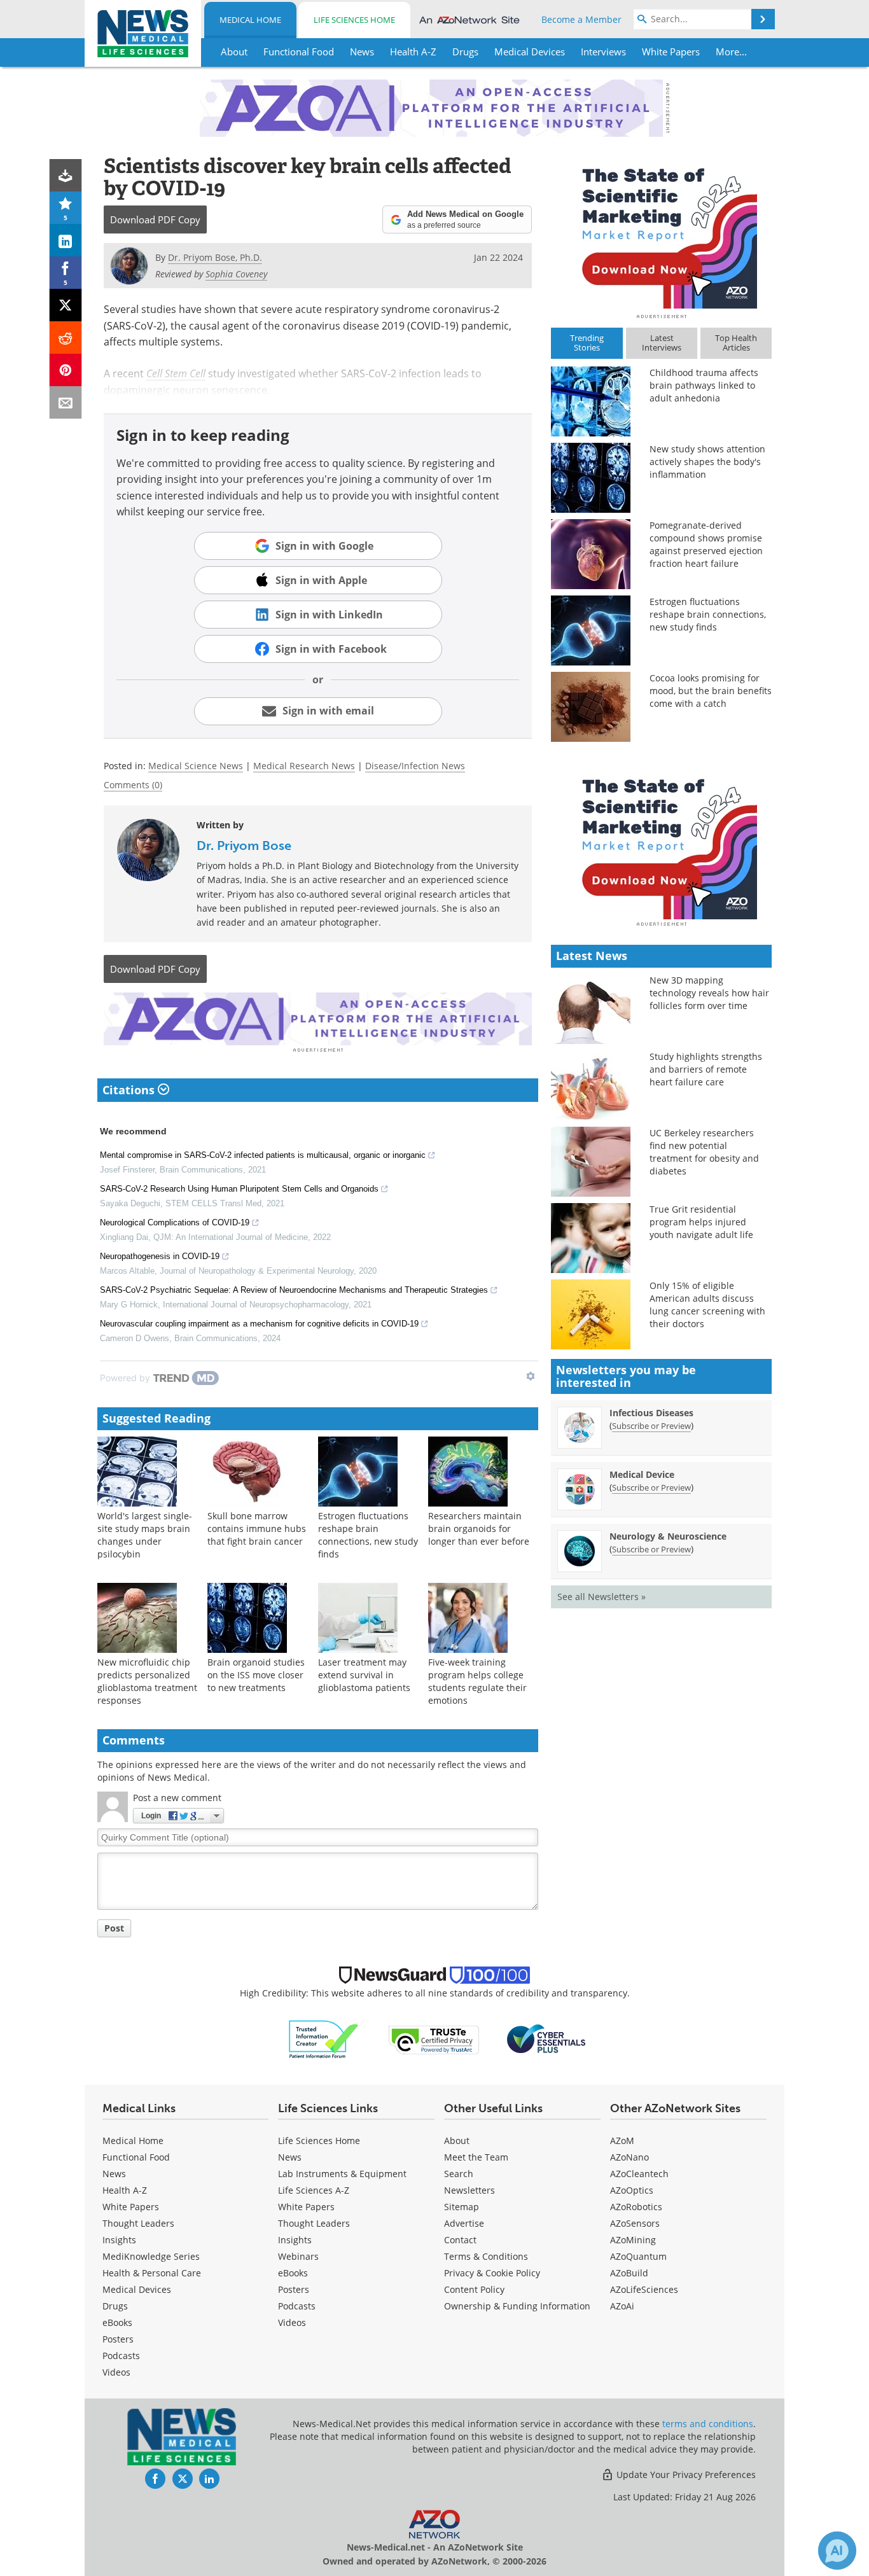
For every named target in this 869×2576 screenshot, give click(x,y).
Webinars (298, 2256)
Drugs (115, 2306)
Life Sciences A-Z (314, 2190)
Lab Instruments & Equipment (342, 2174)
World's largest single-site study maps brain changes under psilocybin (145, 1535)
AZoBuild (629, 2273)
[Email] (66, 402)
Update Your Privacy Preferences (685, 2475)
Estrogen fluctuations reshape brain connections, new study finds (368, 1535)
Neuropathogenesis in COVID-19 (160, 1256)
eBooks (117, 2322)
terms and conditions (708, 2424)
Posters (118, 2339)
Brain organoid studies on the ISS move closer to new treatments (256, 1675)
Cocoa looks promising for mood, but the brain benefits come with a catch (711, 691)
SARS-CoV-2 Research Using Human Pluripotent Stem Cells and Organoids (239, 1189)
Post (114, 1928)
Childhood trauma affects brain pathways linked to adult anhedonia (704, 385)
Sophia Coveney (236, 274)
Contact (460, 2240)
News (114, 2174)
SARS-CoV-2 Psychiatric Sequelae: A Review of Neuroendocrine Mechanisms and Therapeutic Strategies (294, 1290)
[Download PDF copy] (66, 175)
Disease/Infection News (415, 766)
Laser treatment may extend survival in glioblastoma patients (364, 1675)
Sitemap (462, 2207)
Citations (130, 1090)
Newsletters (469, 2190)
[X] (66, 305)
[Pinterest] (66, 370)
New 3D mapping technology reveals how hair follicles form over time (709, 993)
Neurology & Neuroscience (668, 1536)
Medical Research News (304, 766)
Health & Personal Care (152, 2273)
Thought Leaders (138, 2223)
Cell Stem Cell (176, 373)
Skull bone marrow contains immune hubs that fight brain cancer (257, 1528)
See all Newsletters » (601, 1597)
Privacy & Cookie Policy (492, 2273)
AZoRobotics (636, 2207)
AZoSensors (635, 2223)
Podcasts (121, 2356)
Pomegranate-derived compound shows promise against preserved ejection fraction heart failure (706, 544)
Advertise (464, 2223)
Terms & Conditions (486, 2256)
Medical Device (642, 1474)
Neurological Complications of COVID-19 (175, 1222)
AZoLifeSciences (644, 2289)
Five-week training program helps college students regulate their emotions (477, 1681)
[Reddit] (66, 338)
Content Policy (474, 2289)
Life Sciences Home (354, 20)
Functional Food (136, 2157)
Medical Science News (196, 766)
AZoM (622, 2141)
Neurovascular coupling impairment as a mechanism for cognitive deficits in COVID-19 (259, 1324)
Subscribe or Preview (651, 1426)
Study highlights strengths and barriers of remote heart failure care (706, 1069)
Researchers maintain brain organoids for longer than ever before (479, 1528)
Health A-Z (125, 2190)
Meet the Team (476, 2157)
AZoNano (629, 2157)
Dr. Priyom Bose (244, 846)
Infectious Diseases (651, 1413)
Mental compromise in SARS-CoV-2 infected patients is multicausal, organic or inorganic (263, 1155)
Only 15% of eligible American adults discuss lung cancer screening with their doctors (707, 1305)
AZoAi (622, 2306)
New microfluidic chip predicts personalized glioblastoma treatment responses (147, 1681)
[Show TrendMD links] (531, 1376)
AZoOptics (632, 2190)
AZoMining (633, 2240)
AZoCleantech (639, 2174)
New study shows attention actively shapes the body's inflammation (707, 462)
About (457, 2141)
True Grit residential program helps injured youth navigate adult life (701, 1222)
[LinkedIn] (66, 240)
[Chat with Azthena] (837, 2551)
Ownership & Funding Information (517, 2306)
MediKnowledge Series (151, 2256)
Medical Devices (137, 2289)
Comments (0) (133, 785)
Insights (119, 2240)
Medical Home (250, 20)
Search (459, 2174)
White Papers (131, 2207)
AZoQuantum (638, 2256)
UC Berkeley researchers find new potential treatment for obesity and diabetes (704, 1152)
